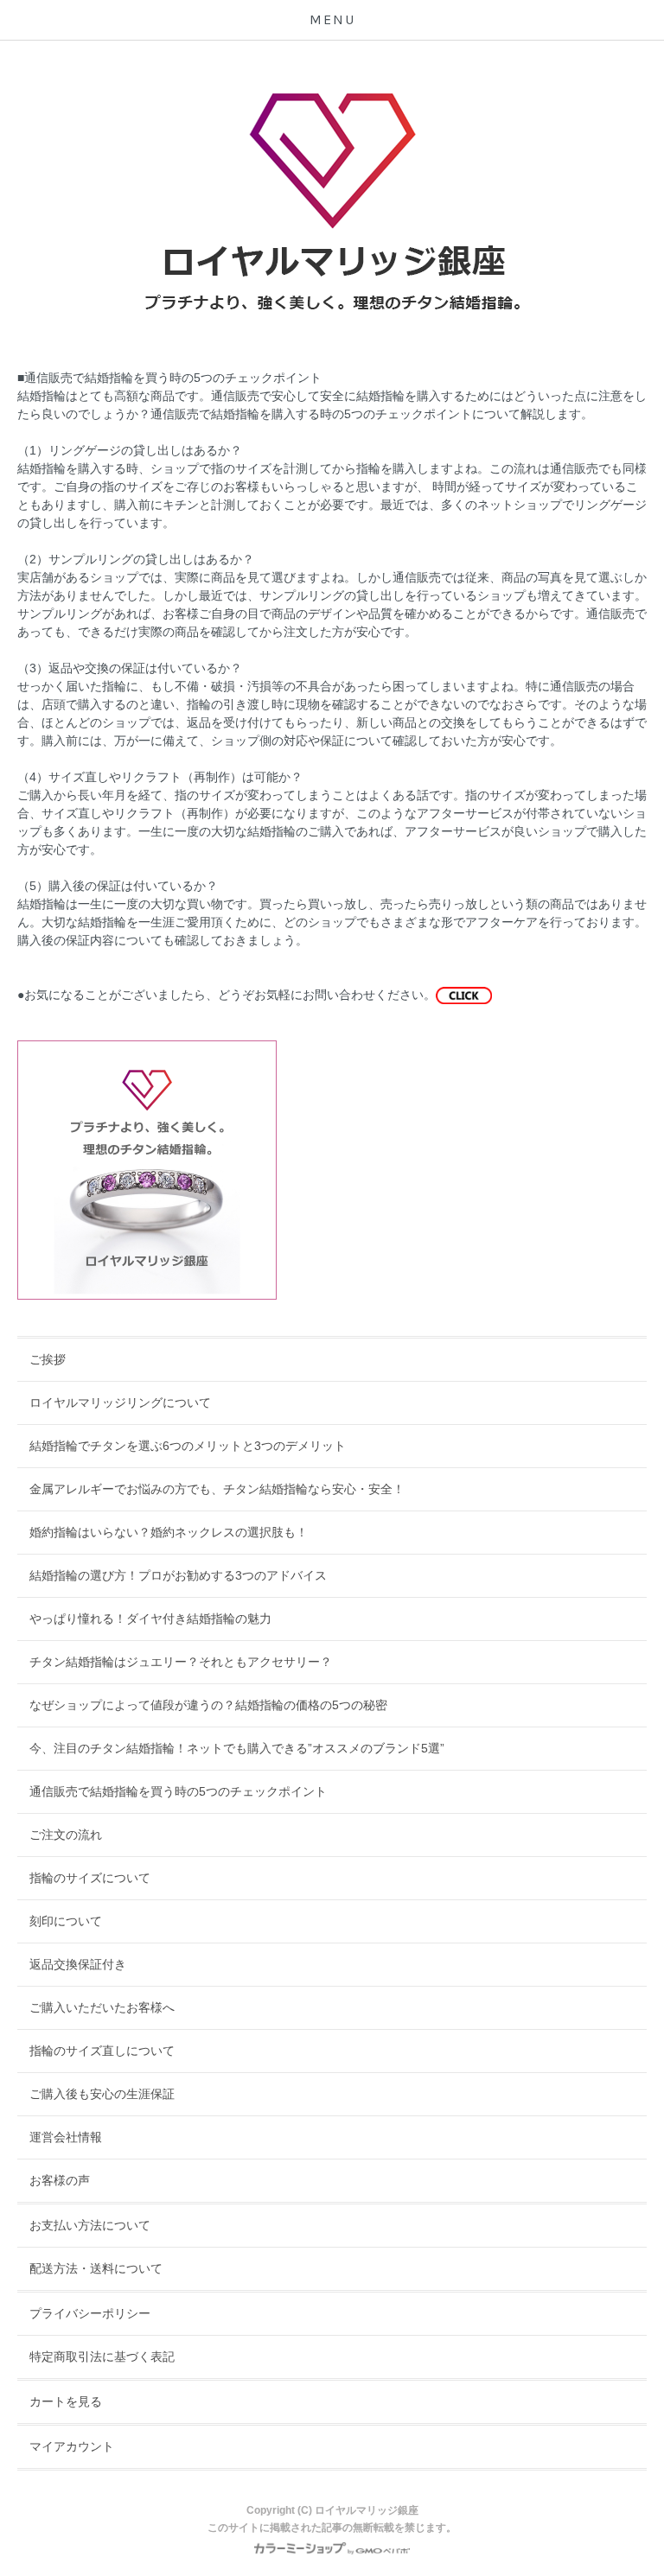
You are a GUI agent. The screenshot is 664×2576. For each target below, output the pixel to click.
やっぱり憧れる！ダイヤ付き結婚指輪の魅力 (150, 1619)
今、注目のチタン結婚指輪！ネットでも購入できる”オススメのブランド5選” (237, 1748)
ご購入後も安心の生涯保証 (102, 2094)
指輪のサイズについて (90, 1878)
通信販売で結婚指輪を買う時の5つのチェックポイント (178, 1791)
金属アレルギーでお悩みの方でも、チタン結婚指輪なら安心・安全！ (217, 1489)
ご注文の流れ (66, 1835)
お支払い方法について (90, 2225)
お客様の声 (60, 2180)
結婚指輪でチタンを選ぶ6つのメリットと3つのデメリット (188, 1446)
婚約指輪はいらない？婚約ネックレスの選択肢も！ (169, 1532)
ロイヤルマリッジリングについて (120, 1402)
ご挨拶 (48, 1359)
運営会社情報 (66, 2137)
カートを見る (66, 2401)
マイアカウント (72, 2446)
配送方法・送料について (96, 2268)
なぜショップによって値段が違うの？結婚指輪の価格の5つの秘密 (208, 1705)
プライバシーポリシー (90, 2313)
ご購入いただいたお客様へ (102, 2007)
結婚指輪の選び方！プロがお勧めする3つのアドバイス (178, 1575)
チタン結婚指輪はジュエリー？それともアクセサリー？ (181, 1662)
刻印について (66, 1921)
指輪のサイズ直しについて (102, 2051)
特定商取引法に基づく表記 (102, 2357)
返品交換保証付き (78, 1964)
